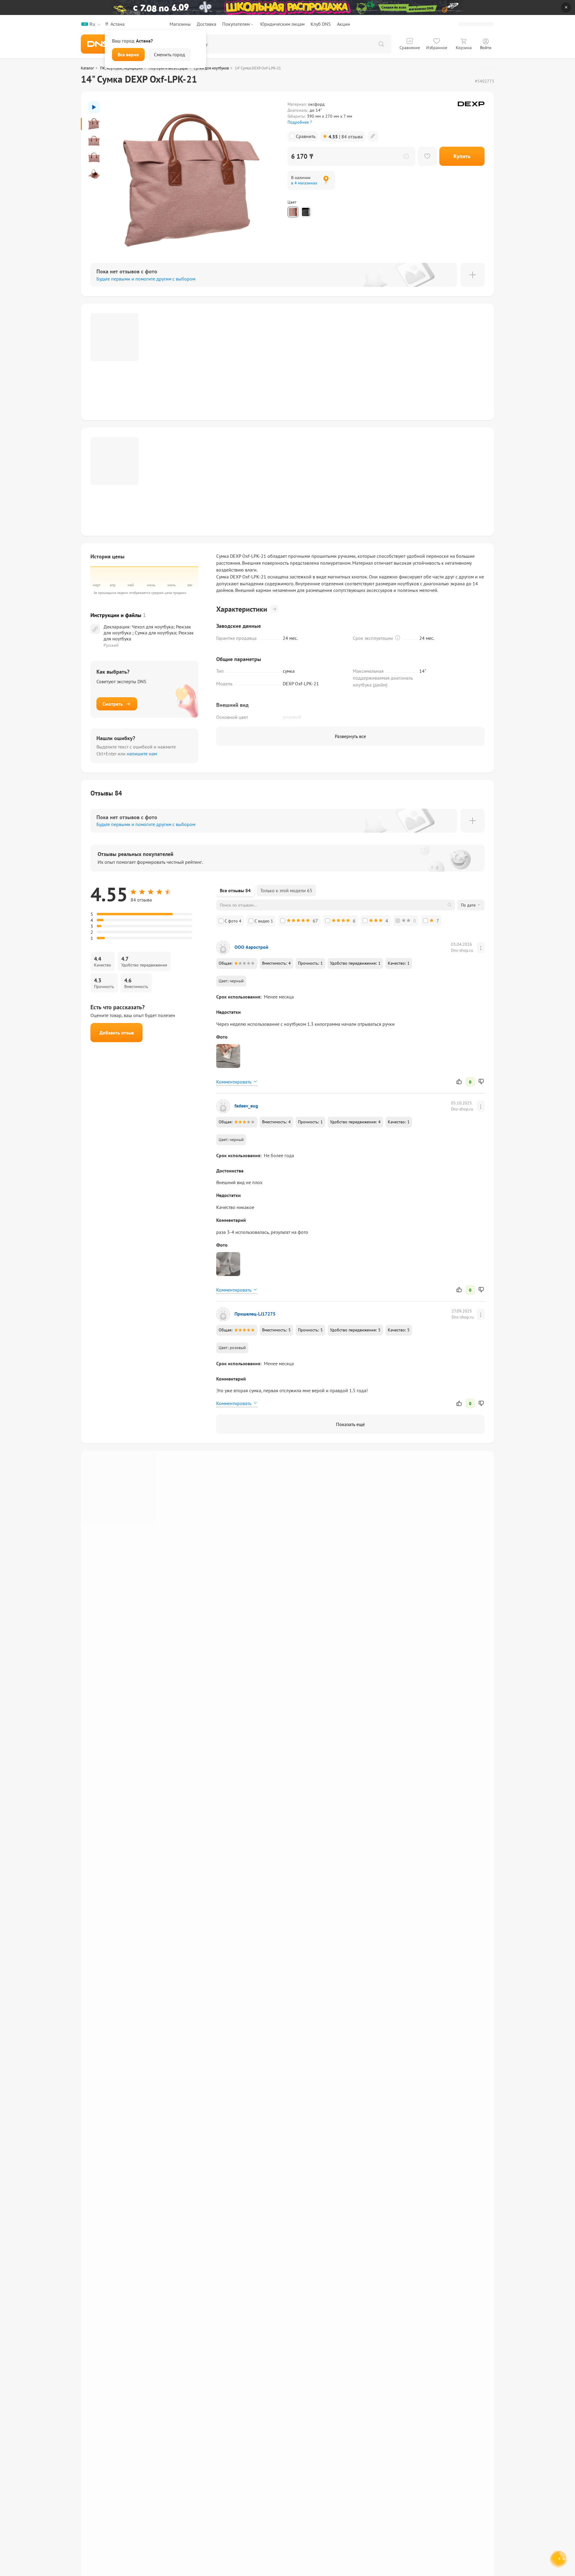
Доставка (206, 24)
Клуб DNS (321, 24)
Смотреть (113, 704)
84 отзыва (346, 137)
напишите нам (142, 754)
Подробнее (298, 122)
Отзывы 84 (106, 793)
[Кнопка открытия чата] (559, 2560)
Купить (462, 156)
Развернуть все (350, 736)
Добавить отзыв (117, 1033)
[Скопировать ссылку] (373, 137)
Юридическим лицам (282, 24)
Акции (344, 24)
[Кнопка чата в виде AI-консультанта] (559, 2560)
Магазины (180, 24)
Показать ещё (350, 1424)
